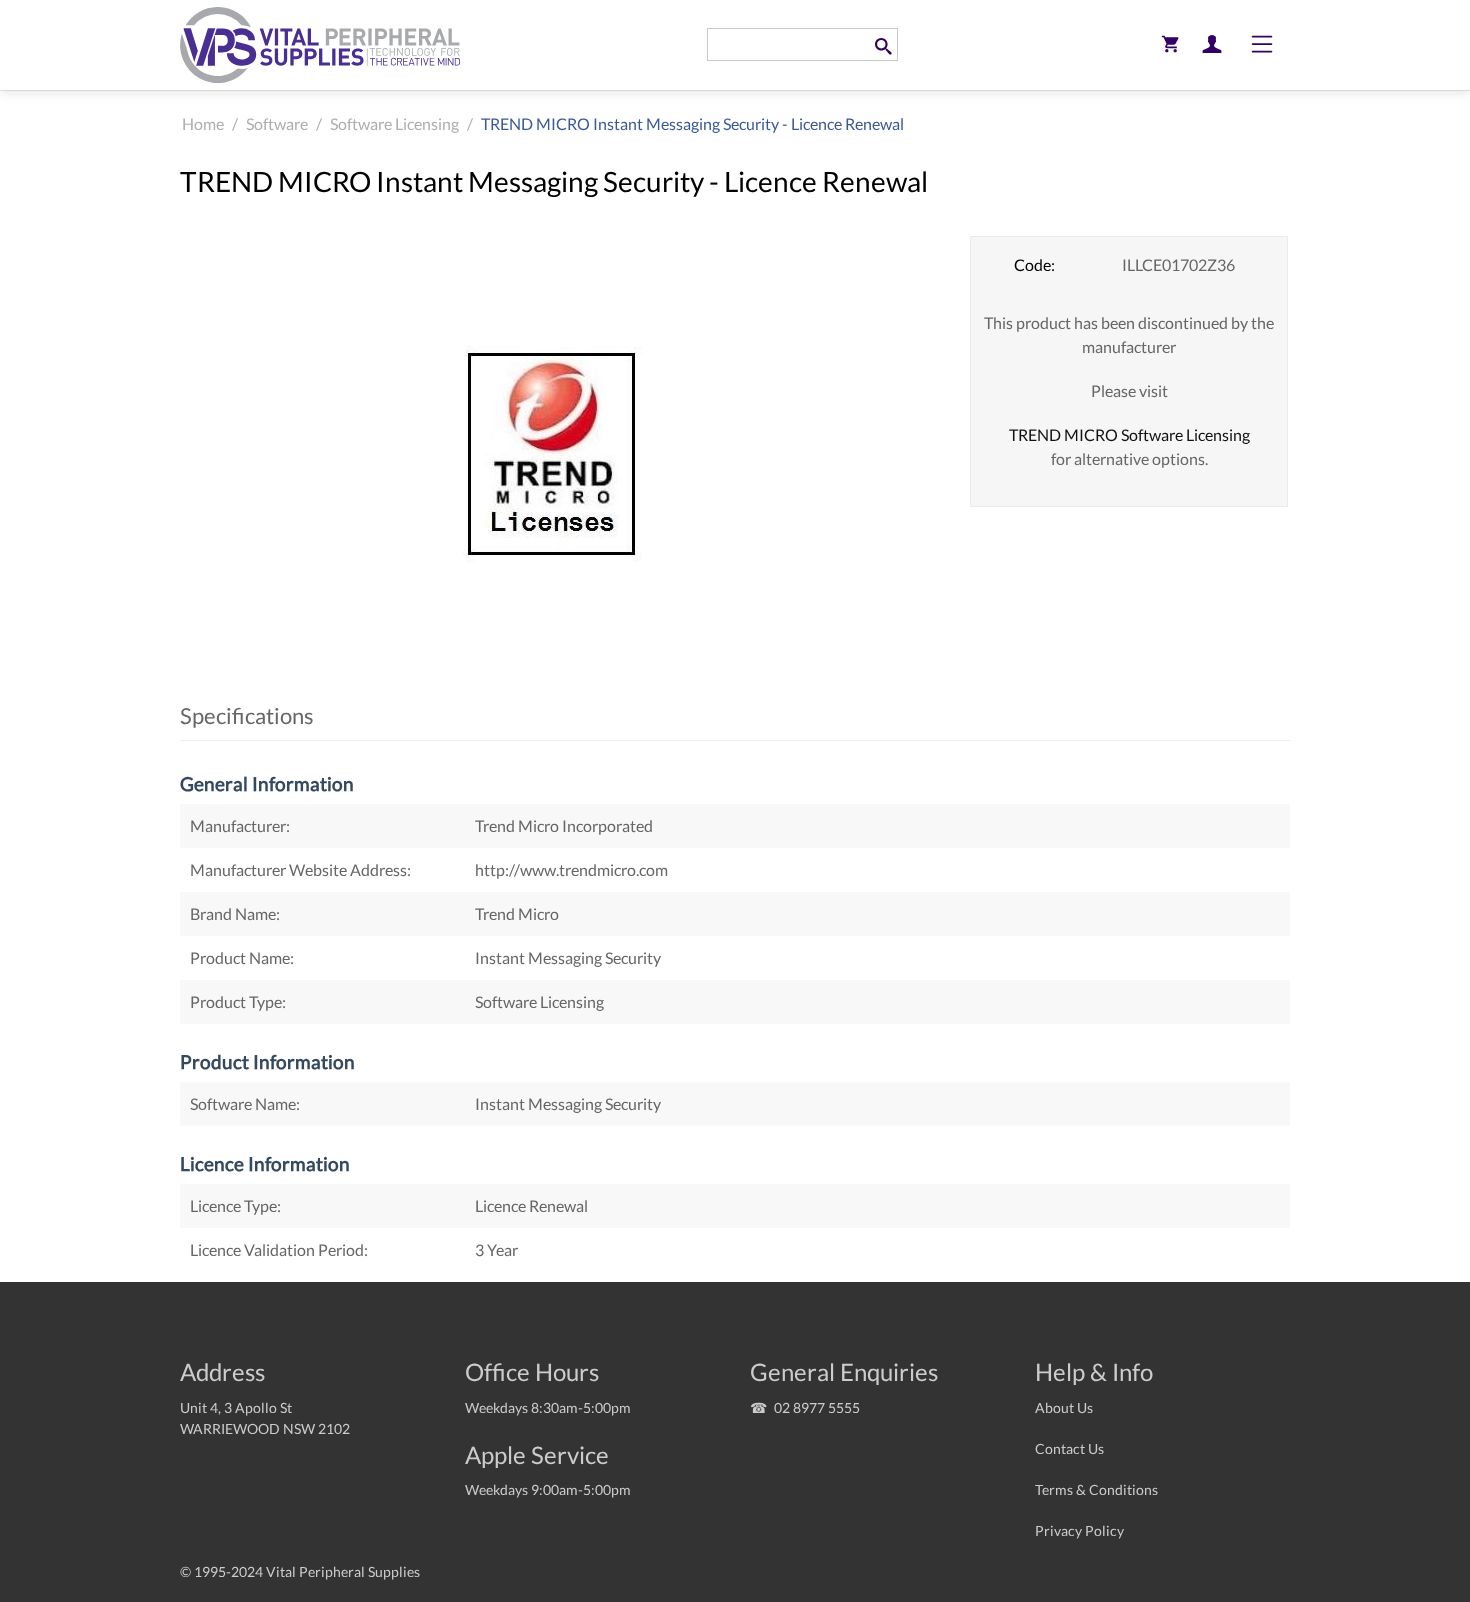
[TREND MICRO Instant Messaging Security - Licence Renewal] (560, 456)
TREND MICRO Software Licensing (1129, 434)
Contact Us (1069, 1448)
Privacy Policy (1079, 1530)
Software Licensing (394, 123)
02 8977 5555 (817, 1407)
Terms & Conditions (1096, 1489)
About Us (1064, 1407)
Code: (1034, 264)
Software (277, 123)
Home (203, 123)
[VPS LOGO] (320, 44)
